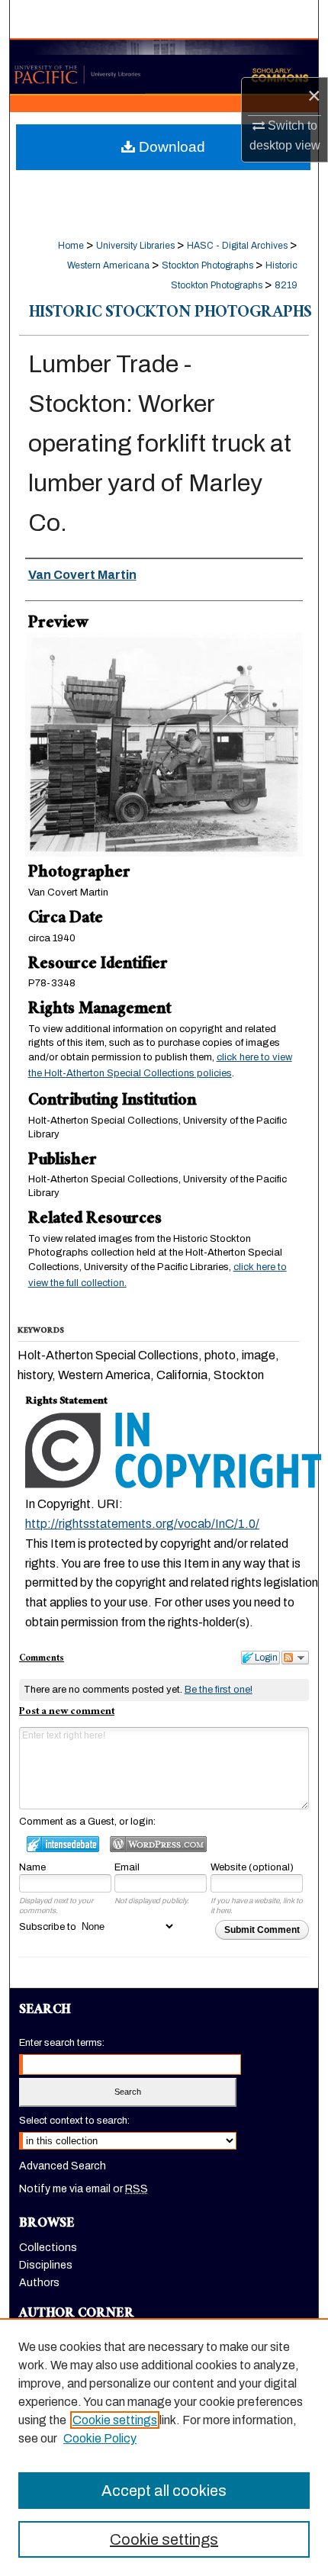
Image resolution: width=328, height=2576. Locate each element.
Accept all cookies (164, 2491)
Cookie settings (115, 2420)
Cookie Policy (100, 2438)
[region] (164, 2447)
